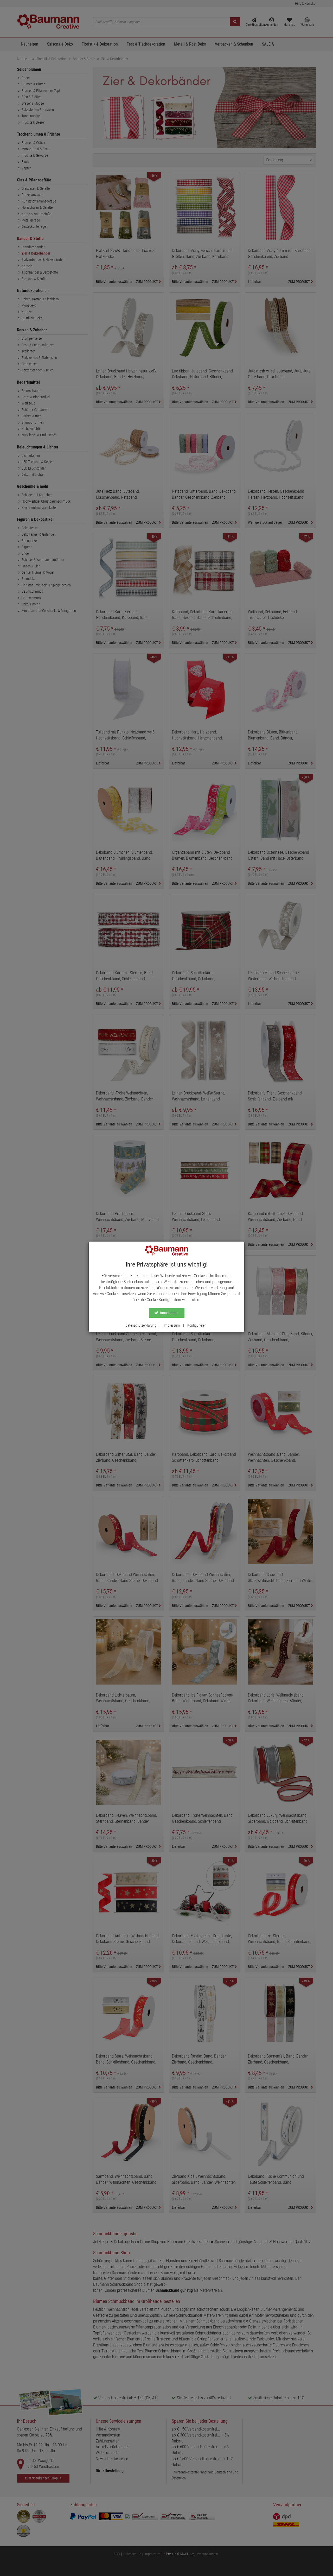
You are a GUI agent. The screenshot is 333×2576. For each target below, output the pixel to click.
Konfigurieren (197, 1325)
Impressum (172, 1325)
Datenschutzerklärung (141, 1325)
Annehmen (169, 1313)
